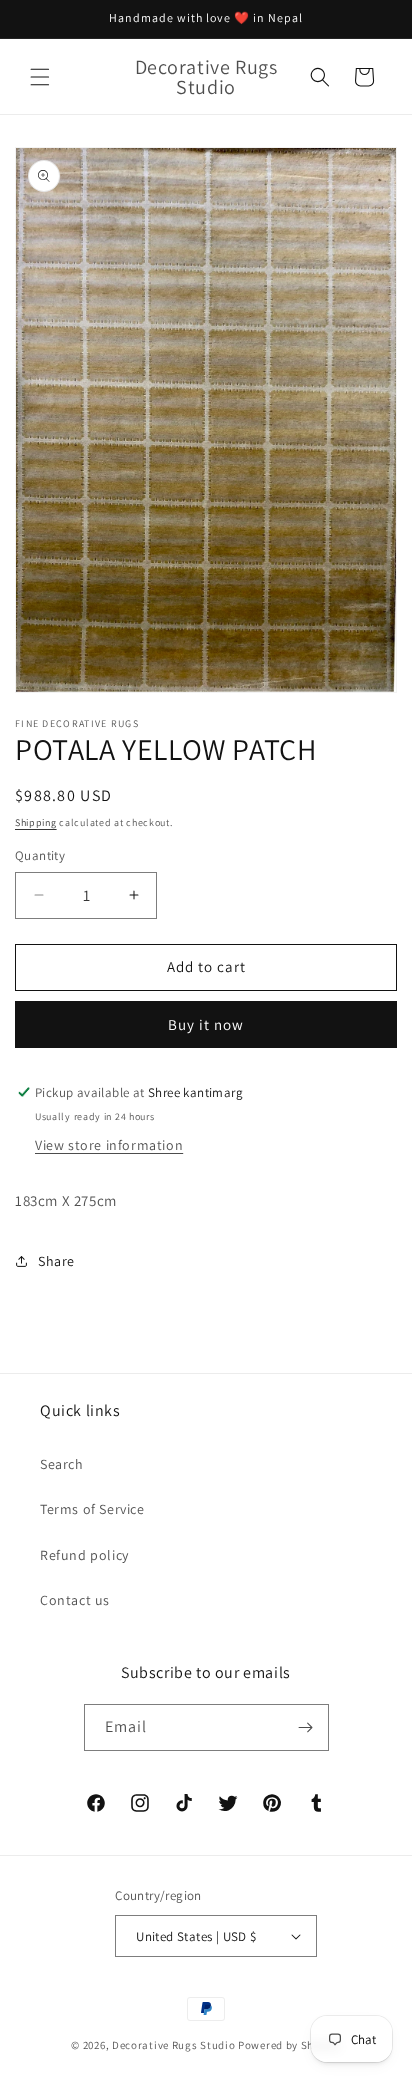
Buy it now (206, 1024)
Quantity (40, 855)
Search (62, 1464)
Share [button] (56, 1261)
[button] (40, 77)
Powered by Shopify (289, 2045)
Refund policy (84, 1555)
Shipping (36, 822)
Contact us (75, 1600)
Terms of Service (92, 1509)
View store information (109, 1145)
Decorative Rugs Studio (173, 2045)
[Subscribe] (306, 1727)
